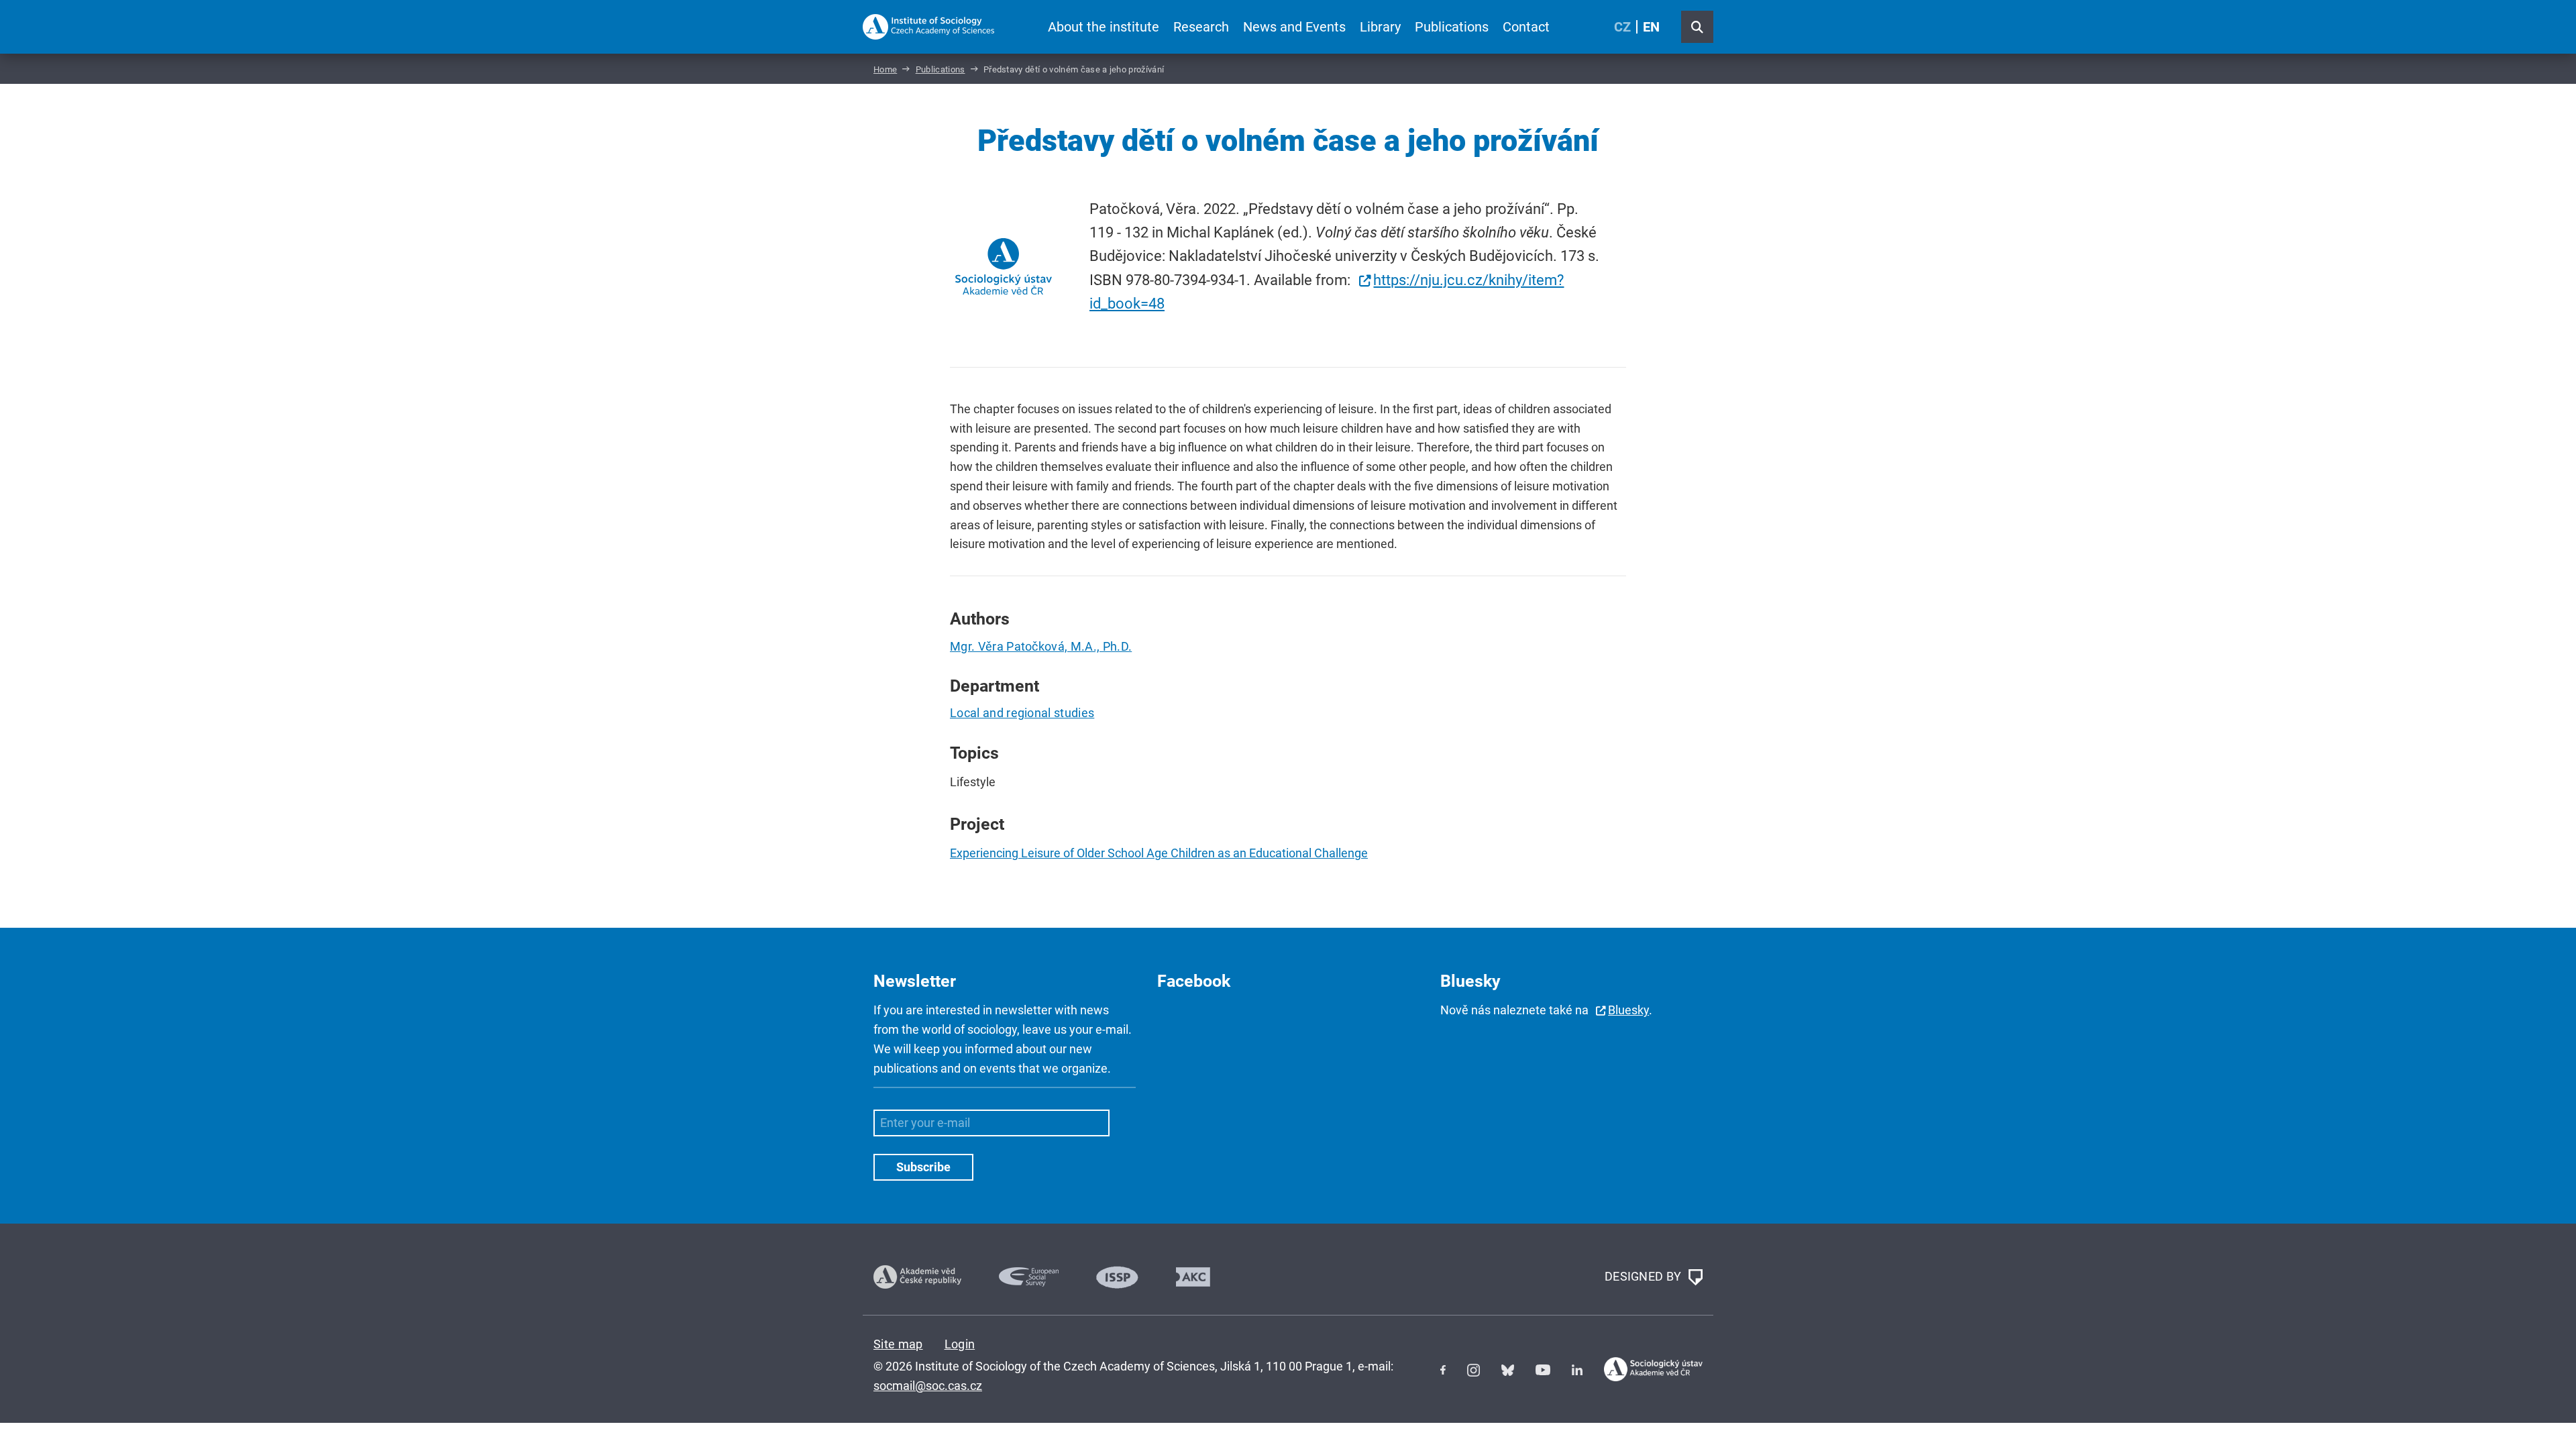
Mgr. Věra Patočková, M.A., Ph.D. (1041, 646)
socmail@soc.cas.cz (928, 1386)
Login (960, 1344)
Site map (898, 1344)
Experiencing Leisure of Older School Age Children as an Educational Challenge (1159, 853)
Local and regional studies (1022, 713)
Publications (1452, 27)
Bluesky (1628, 1010)
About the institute (1104, 27)
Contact (1526, 27)
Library (1380, 27)
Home (885, 69)
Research (1201, 27)
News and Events (1294, 27)
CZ (1622, 27)
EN (1651, 27)
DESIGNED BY (1645, 1276)
